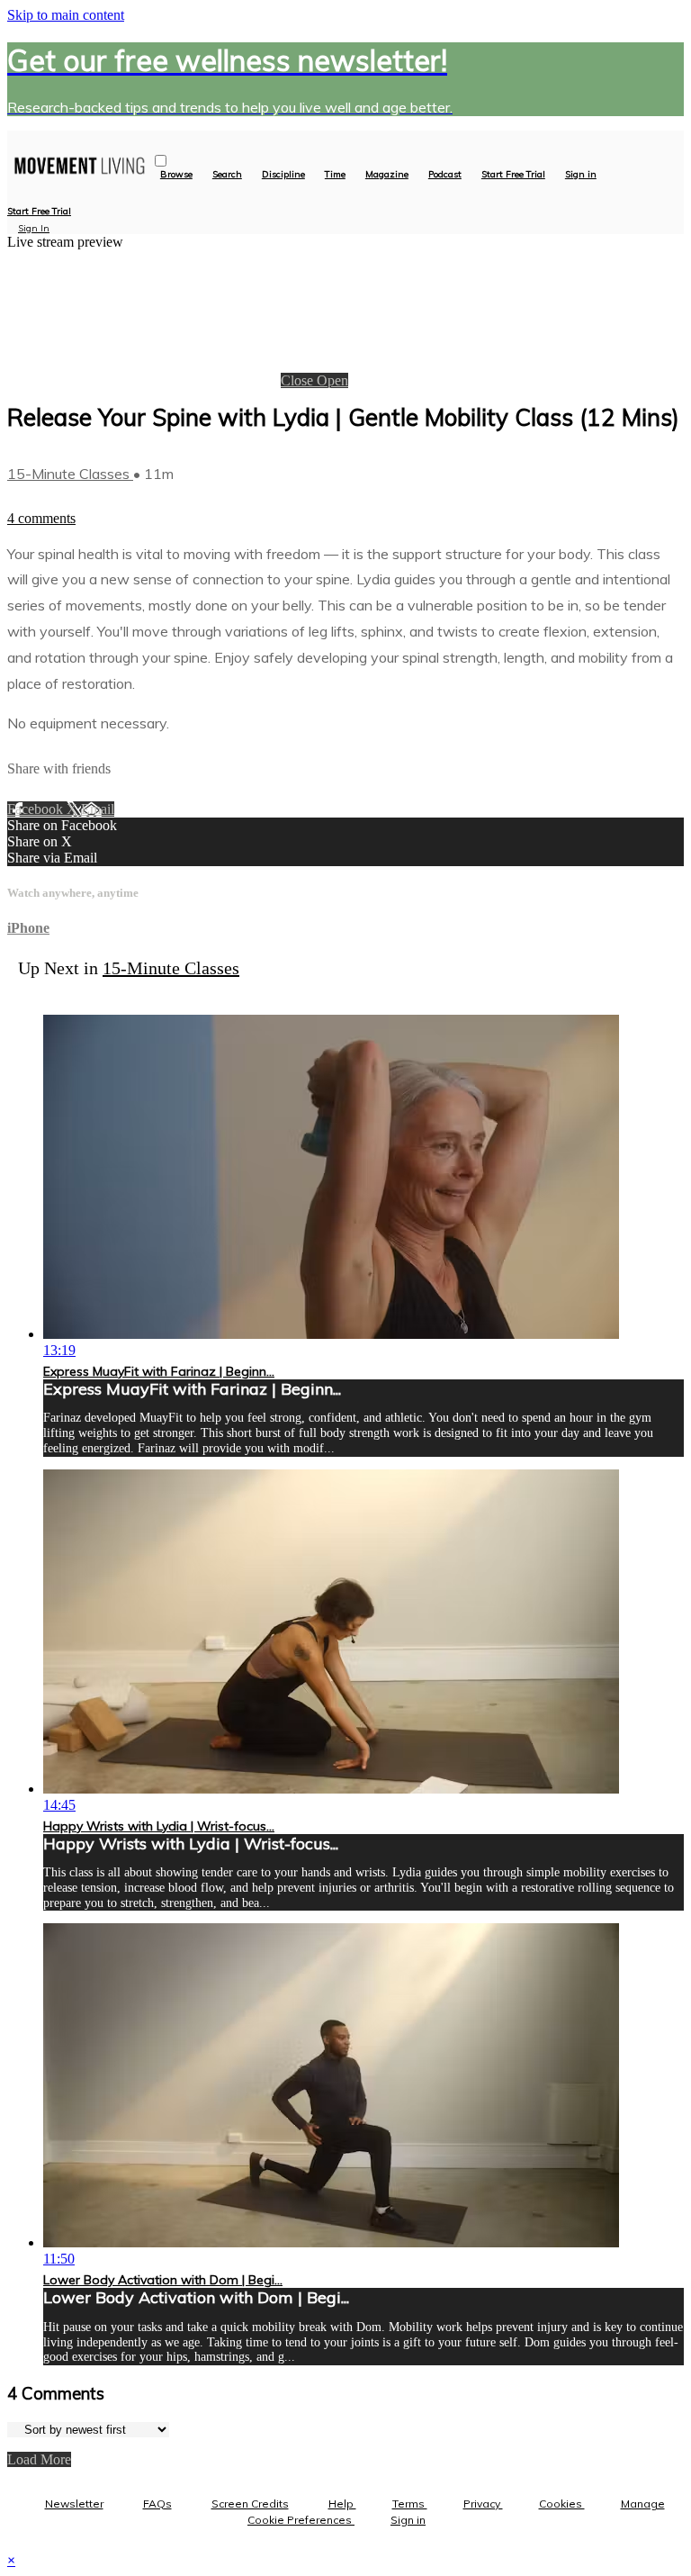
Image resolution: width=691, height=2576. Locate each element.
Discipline (283, 175)
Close (299, 380)
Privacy (483, 2504)
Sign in (581, 175)
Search (227, 175)
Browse (176, 175)
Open (332, 380)
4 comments (41, 518)
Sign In (34, 228)
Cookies (562, 2504)
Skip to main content (66, 15)
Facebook (37, 809)
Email (98, 809)
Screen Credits (250, 2504)
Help (342, 2504)
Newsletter (74, 2504)
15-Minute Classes (70, 474)
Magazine (387, 175)
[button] (161, 161)
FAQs (157, 2504)
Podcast (445, 175)
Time (335, 175)
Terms (410, 2504)
